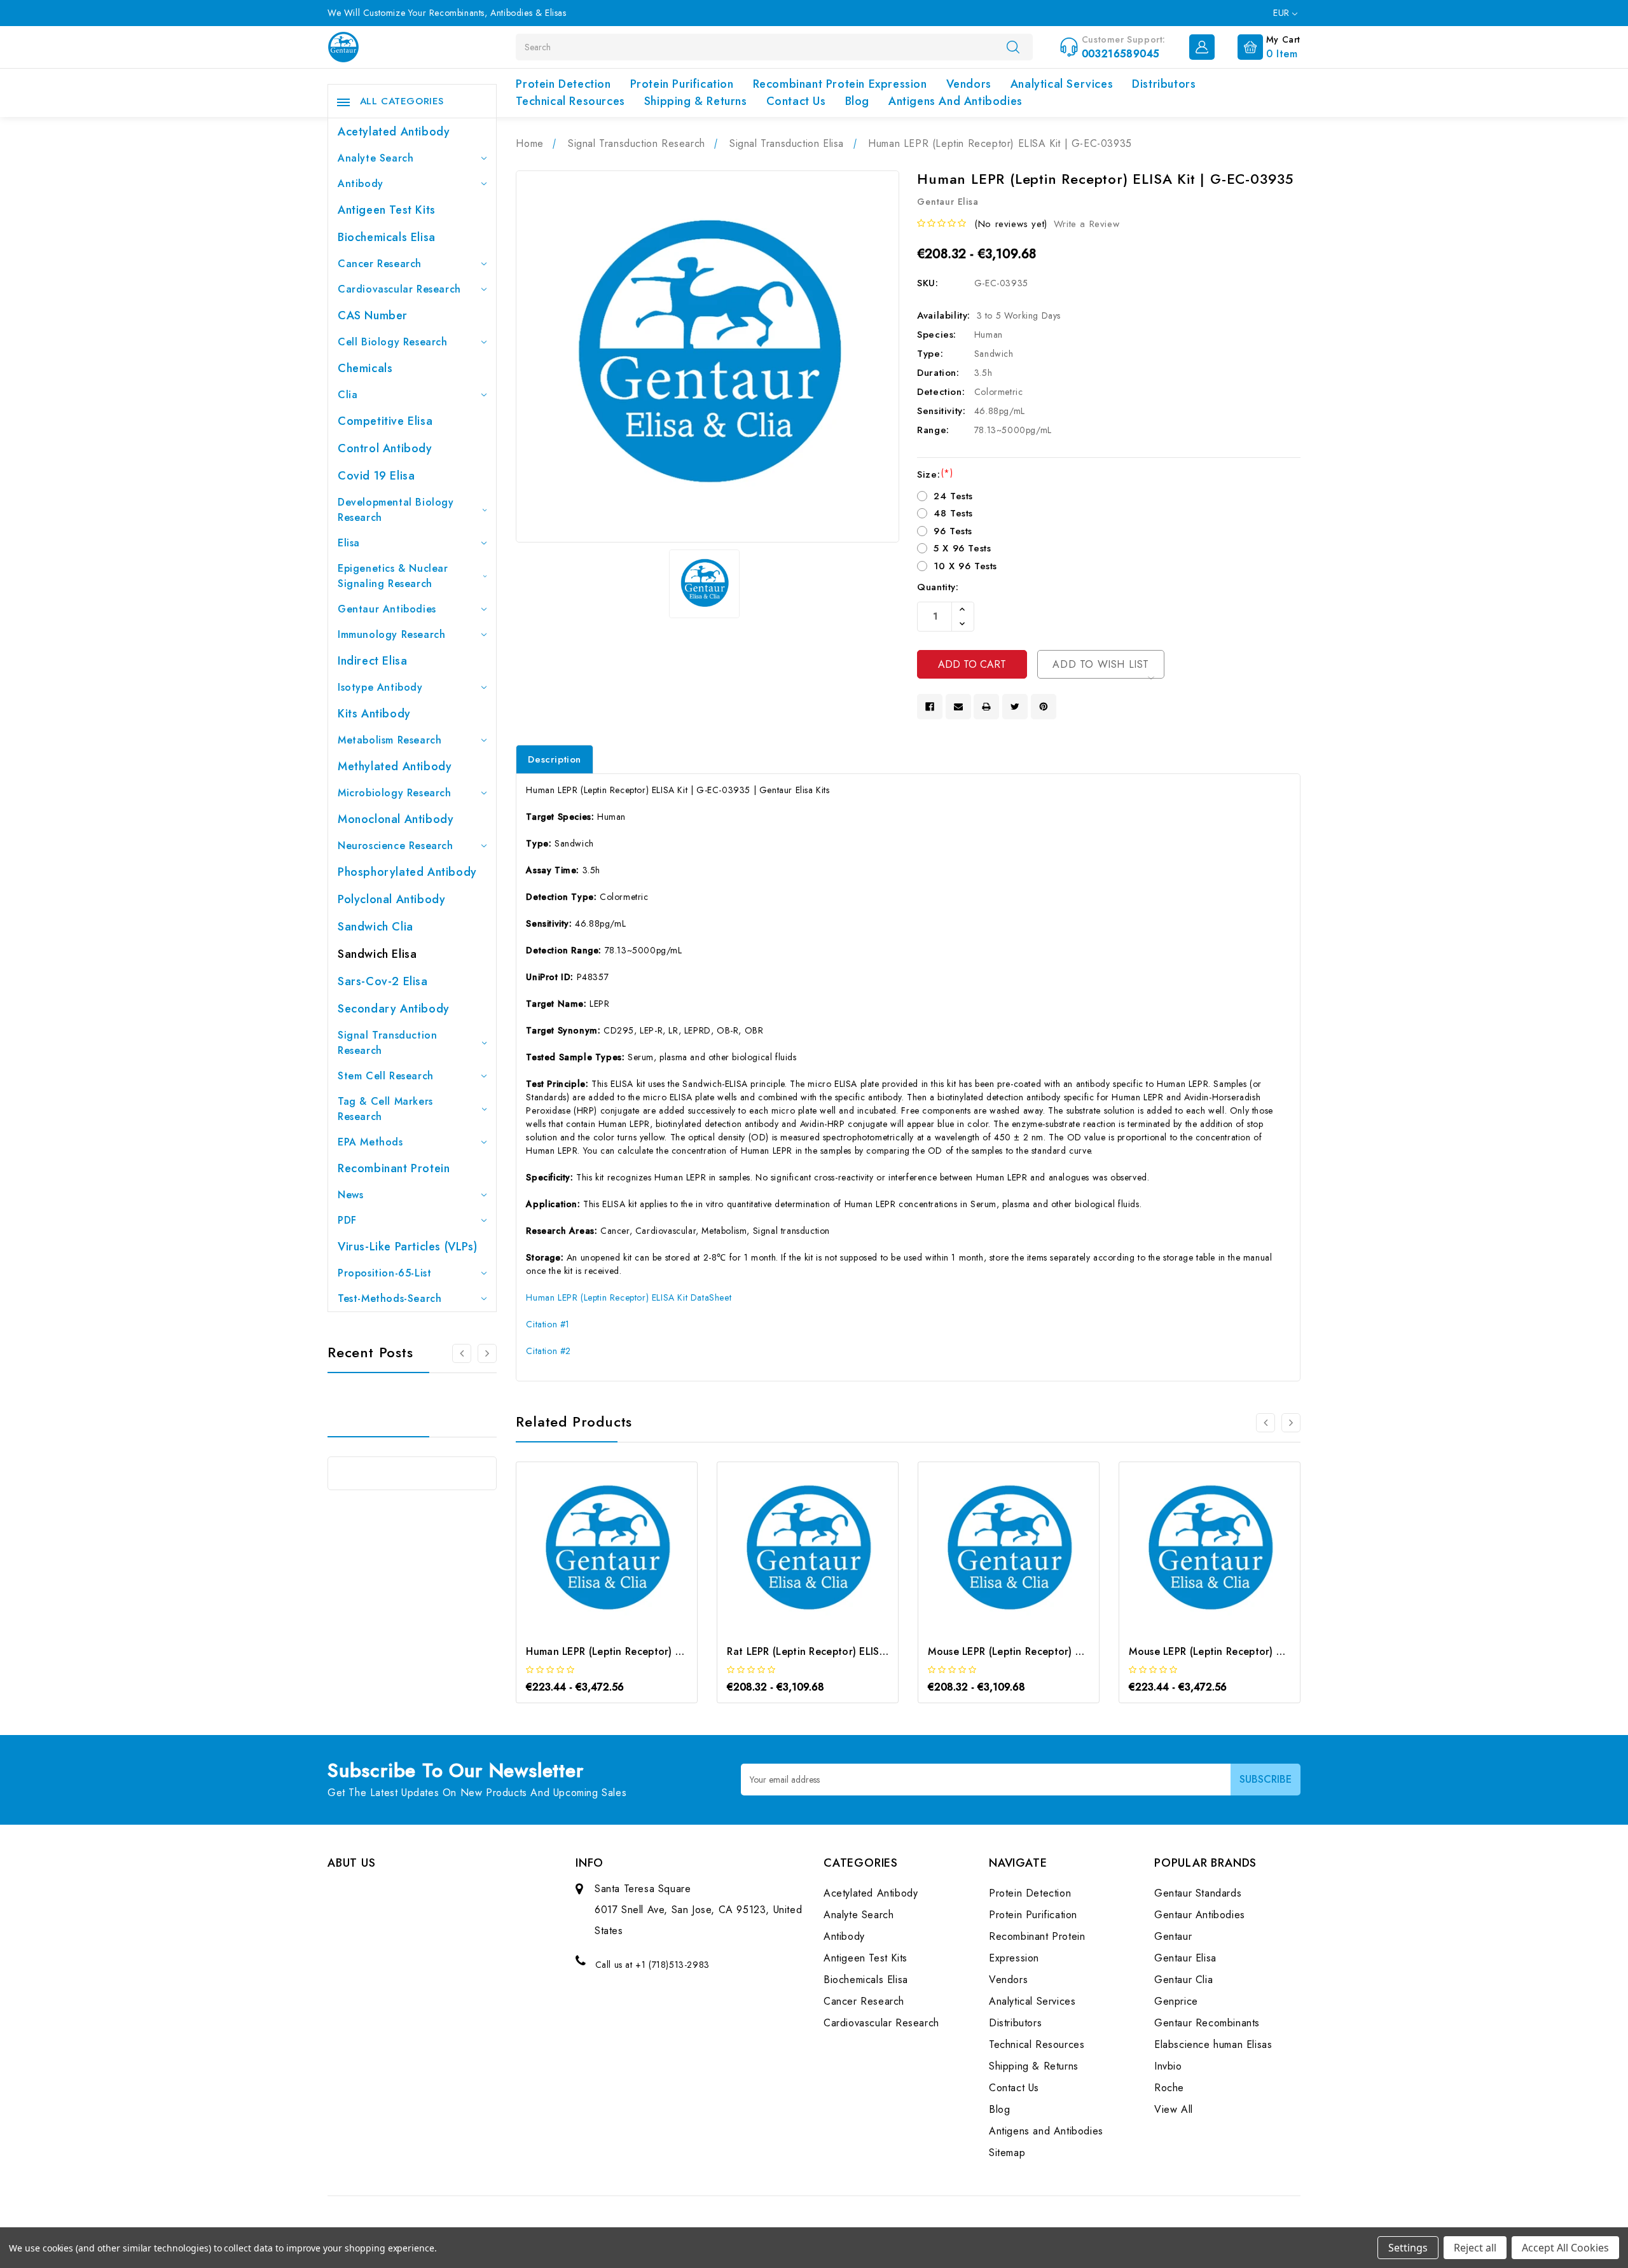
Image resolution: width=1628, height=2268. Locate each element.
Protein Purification (682, 84)
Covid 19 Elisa (376, 476)
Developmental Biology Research (396, 510)
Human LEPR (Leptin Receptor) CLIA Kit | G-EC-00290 (656, 1651)
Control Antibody (385, 448)
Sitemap (1007, 2153)
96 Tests (953, 531)
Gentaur (1173, 1936)
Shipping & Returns (696, 101)
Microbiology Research (395, 793)
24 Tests (953, 496)
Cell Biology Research (393, 342)
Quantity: (938, 587)
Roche (1169, 2088)
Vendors (969, 84)
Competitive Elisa (385, 421)
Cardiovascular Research (399, 289)
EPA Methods (370, 1142)
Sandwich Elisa (377, 954)
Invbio (1168, 2066)
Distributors (1164, 84)
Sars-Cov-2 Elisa (383, 981)
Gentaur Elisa (1185, 1958)
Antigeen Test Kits (387, 210)
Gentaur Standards (1198, 1893)
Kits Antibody (374, 714)
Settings (1408, 2248)
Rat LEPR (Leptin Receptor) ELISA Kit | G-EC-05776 (850, 1651)
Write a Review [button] (1086, 224)
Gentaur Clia (1183, 1980)
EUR (1283, 13)
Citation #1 (548, 1324)
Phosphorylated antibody (407, 872)
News (350, 1195)
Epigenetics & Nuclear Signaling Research (393, 576)
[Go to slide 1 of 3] (462, 1353)
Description (555, 759)
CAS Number (373, 315)
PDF (347, 1220)
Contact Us (796, 101)
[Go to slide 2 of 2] (1266, 1423)
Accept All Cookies (1565, 2248)
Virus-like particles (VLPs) (407, 1247)
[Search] (1013, 46)
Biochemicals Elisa (387, 237)
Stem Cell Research (386, 1076)
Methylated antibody (395, 766)
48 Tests (953, 513)
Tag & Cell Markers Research (385, 1109)
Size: (935, 474)
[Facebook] (930, 707)
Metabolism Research (390, 740)
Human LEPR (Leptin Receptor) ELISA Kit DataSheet (629, 1297)
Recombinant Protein (394, 1168)
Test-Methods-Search (390, 1298)
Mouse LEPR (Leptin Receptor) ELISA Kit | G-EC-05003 (1059, 1651)
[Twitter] (1015, 707)
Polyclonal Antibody (391, 899)
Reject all (1475, 2248)
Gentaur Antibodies (387, 609)
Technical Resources (570, 101)
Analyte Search (376, 158)
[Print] (986, 707)
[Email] (958, 707)
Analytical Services (1062, 84)
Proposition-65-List (384, 1273)
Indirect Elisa (372, 661)
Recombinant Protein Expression (840, 84)
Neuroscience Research (396, 846)
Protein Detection (563, 84)
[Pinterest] (1044, 707)
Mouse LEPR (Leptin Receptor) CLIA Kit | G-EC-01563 (1257, 1651)
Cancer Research (380, 264)
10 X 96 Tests (965, 566)
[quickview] (624, 1554)
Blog (857, 101)
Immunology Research (391, 634)
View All (1174, 2109)
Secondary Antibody (394, 1009)
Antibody (361, 183)
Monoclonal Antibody (396, 819)
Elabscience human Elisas (1213, 2044)
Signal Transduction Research (387, 1043)
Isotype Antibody (380, 687)
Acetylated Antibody (394, 132)
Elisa (349, 543)
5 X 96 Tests (962, 548)
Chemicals (365, 368)
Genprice (1176, 2001)
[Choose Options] (590, 1554)
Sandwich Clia (376, 927)
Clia (348, 395)
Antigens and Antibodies (955, 101)
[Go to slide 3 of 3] (487, 1353)
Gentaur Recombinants (1207, 2023)
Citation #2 (548, 1351)
